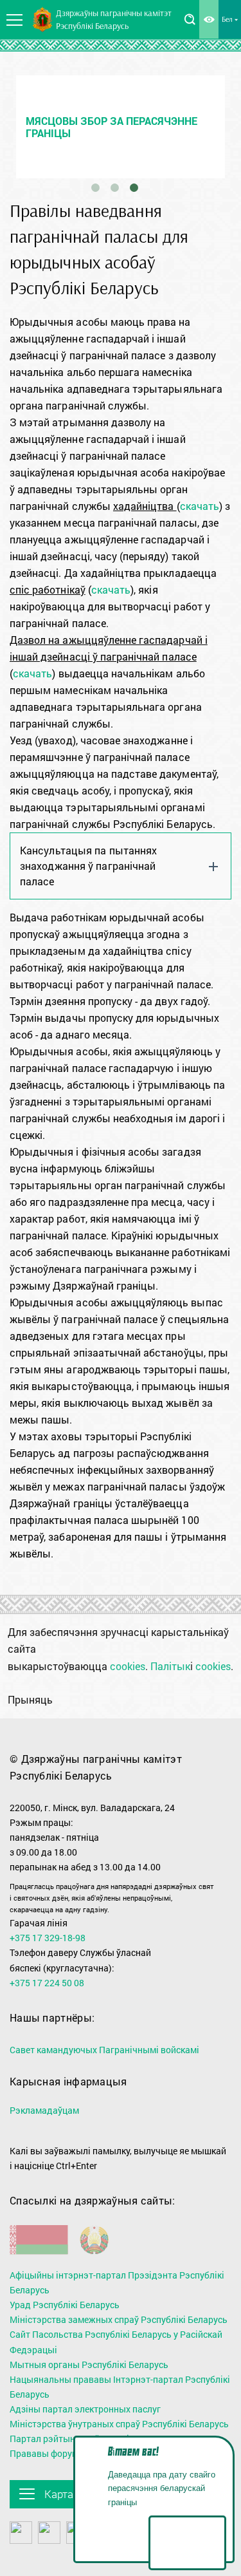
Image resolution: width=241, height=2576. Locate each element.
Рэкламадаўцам (44, 2110)
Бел (227, 19)
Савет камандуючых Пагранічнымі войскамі (104, 2050)
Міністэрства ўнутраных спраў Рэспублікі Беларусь (119, 2424)
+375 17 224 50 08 (47, 1983)
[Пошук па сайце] (190, 19)
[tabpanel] (121, 127)
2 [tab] (115, 188)
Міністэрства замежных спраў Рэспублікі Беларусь (119, 2319)
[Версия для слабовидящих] (209, 19)
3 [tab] (134, 188)
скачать (200, 506)
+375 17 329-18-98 (48, 1938)
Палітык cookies (191, 1666)
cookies (128, 1666)
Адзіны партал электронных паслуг (85, 2409)
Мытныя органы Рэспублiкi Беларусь (89, 2364)
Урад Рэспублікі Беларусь (65, 2305)
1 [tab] (96, 188)
